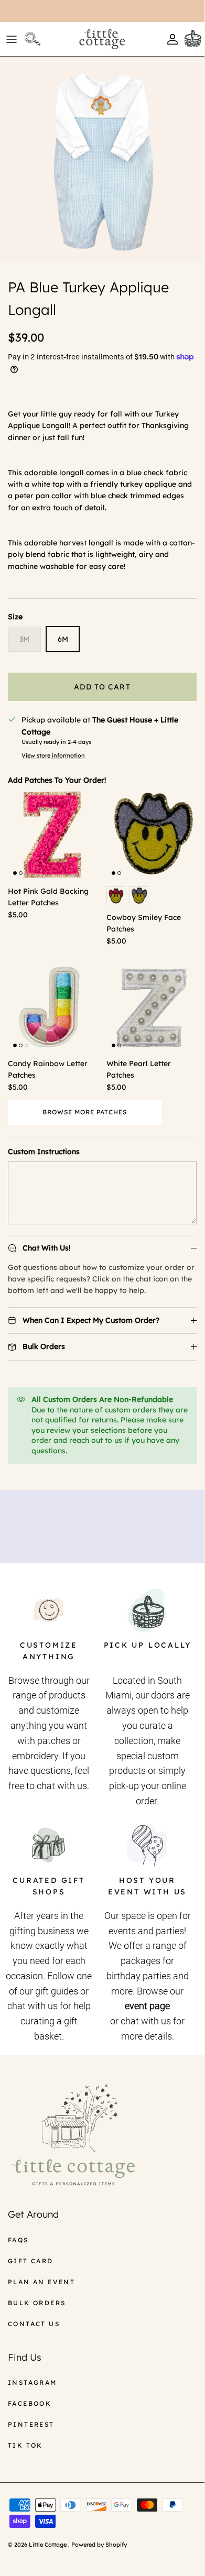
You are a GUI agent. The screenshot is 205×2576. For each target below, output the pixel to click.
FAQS (18, 2240)
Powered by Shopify (99, 2545)
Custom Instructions (44, 1152)
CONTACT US (34, 2324)
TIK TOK (25, 2445)
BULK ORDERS (37, 2303)
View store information (53, 755)
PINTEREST (31, 2424)
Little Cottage (48, 2545)
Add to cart (102, 687)
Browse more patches (85, 1112)
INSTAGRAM (33, 2382)
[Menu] (12, 39)
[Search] (35, 39)
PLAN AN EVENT (41, 2282)
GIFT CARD (31, 2261)
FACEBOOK (30, 2403)
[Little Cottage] (102, 39)
